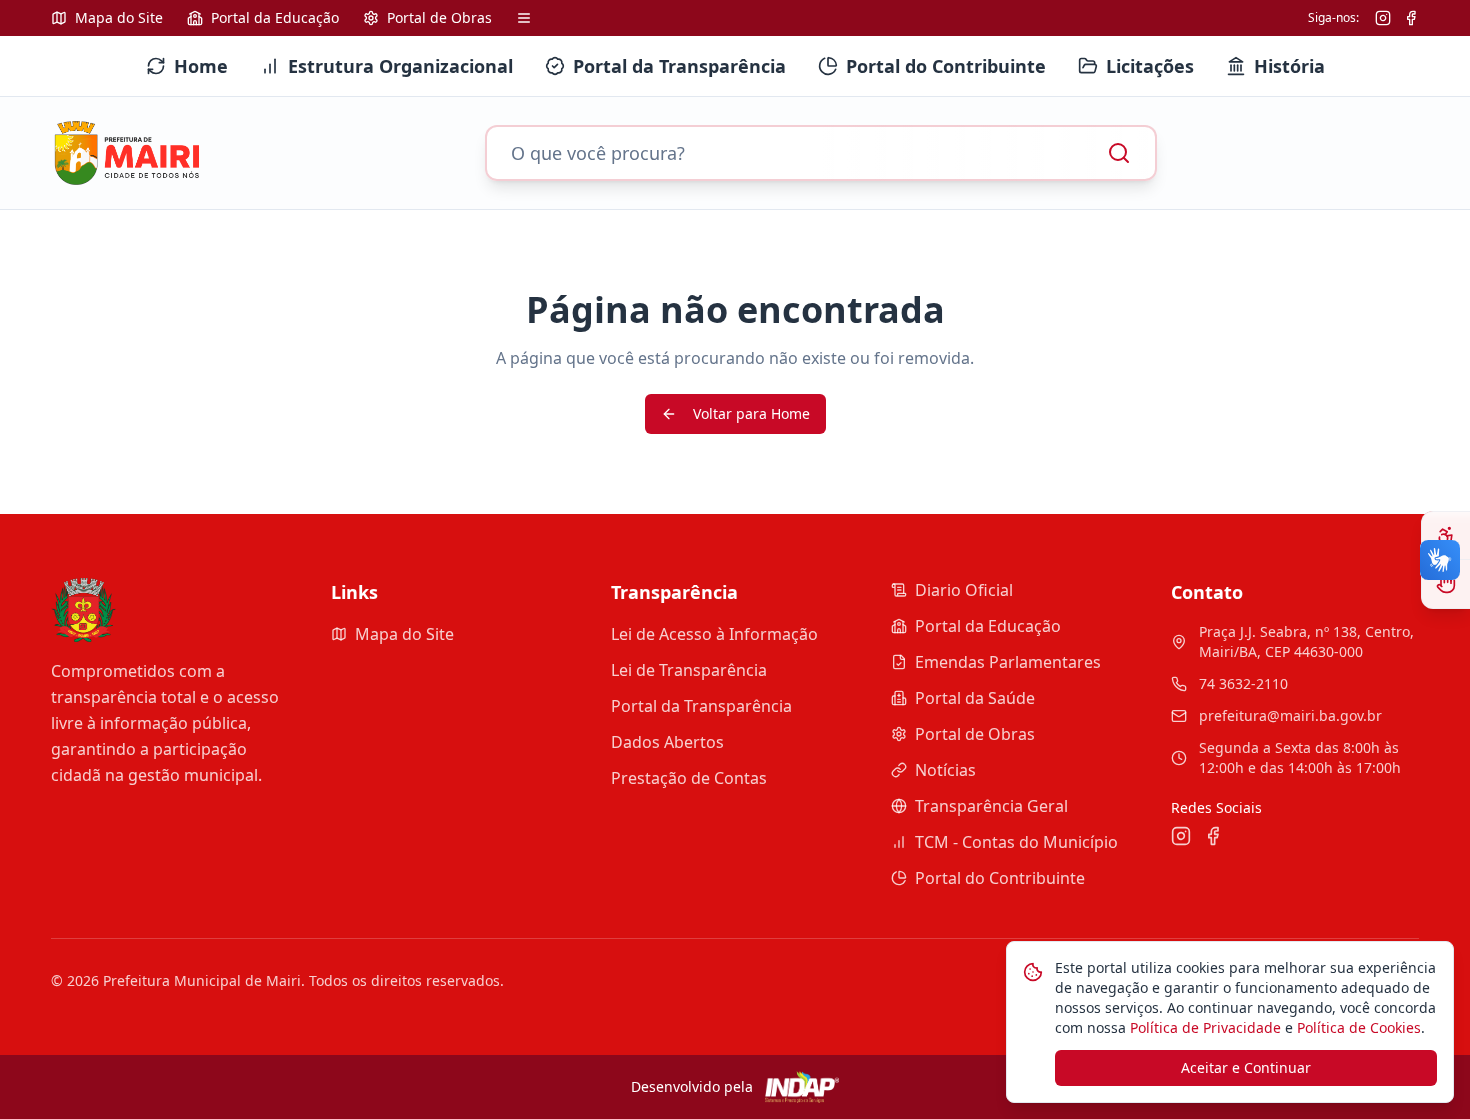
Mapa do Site (404, 634)
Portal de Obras (975, 734)
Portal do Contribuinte (1000, 878)
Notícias (945, 770)
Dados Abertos (667, 742)
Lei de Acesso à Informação (714, 634)
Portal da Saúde (975, 698)
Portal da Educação (988, 626)
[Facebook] (1411, 18)
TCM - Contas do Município (1016, 842)
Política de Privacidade (1203, 1027)
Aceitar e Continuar (1246, 1067)
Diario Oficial (964, 590)
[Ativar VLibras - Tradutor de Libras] (1446, 584)
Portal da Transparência (701, 706)
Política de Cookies (1357, 1027)
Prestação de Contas (689, 778)
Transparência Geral (991, 806)
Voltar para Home (751, 413)
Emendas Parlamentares (1008, 662)
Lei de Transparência (689, 670)
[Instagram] (1383, 18)
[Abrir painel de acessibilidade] (1446, 536)
